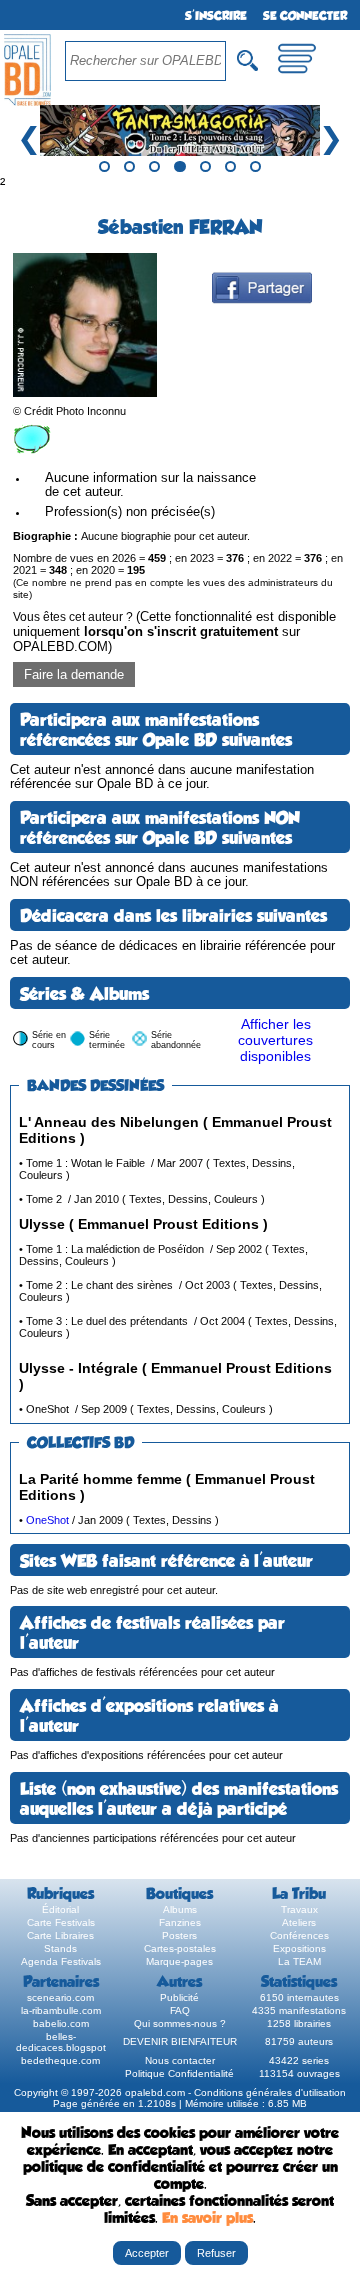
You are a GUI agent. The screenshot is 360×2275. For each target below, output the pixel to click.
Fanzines (180, 1922)
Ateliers (299, 1922)
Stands (60, 1948)
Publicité (179, 1997)
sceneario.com (60, 1997)
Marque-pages (179, 1961)
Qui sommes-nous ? (180, 2023)
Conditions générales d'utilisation (270, 2092)
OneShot (47, 1520)
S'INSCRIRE (216, 16)
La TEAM (299, 1961)
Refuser (216, 2253)
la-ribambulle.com (61, 2010)
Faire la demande (74, 674)
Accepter (147, 2253)
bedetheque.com (60, 2060)
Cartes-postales (180, 1948)
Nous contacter (180, 2060)
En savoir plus (207, 2217)
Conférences (299, 1935)
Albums (180, 1909)
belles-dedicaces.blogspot (61, 2042)
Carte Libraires (60, 1935)
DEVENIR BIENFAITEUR (180, 2041)
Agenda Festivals (61, 1961)
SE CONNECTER (305, 16)
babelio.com (61, 2023)
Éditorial (60, 1909)
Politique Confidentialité (179, 2073)
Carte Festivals (61, 1922)
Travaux (299, 1909)
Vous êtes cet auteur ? (174, 631)
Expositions (299, 1948)
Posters (179, 1935)
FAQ (180, 2010)
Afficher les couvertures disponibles (275, 1040)
